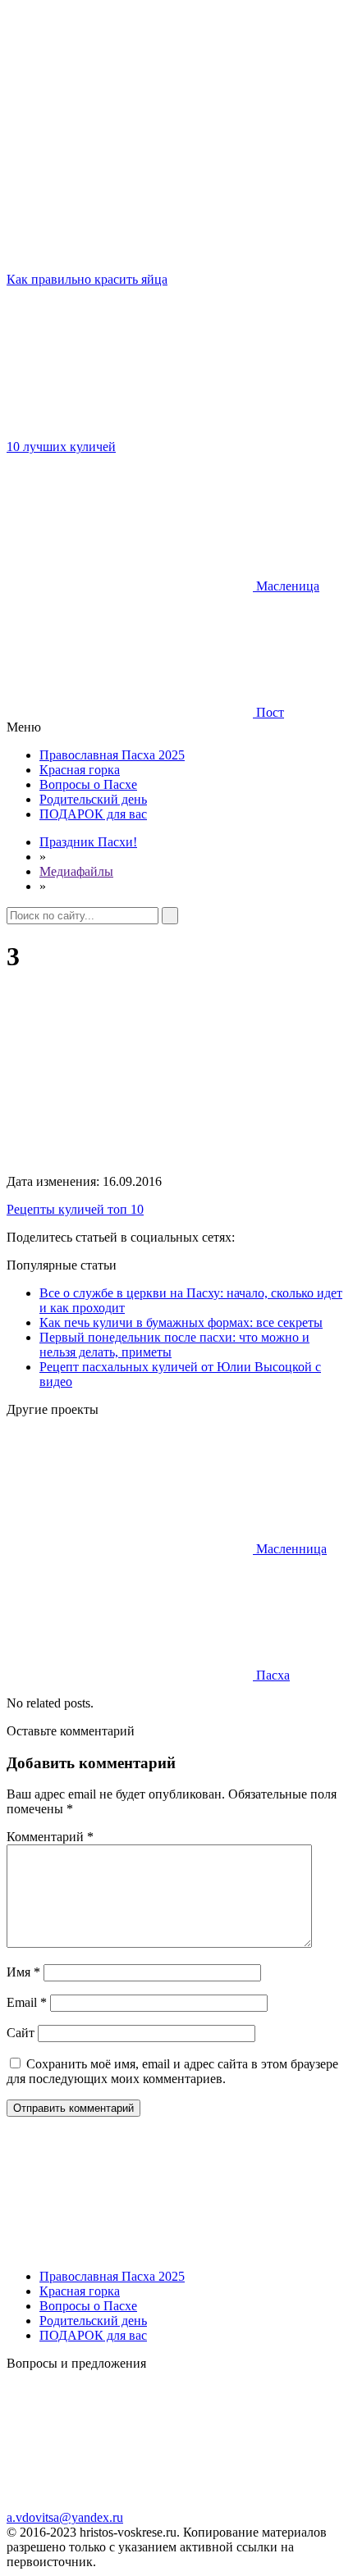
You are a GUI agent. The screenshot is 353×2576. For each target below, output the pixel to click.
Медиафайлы (76, 871)
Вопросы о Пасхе (88, 784)
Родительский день (93, 799)
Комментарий (50, 1837)
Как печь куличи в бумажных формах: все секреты (181, 1322)
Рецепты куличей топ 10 (75, 1209)
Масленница (290, 1549)
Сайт (21, 2033)
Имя (23, 1972)
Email (27, 2002)
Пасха (271, 1675)
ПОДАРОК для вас (93, 814)
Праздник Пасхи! (88, 842)
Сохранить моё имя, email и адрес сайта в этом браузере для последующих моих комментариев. (172, 2071)
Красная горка (80, 770)
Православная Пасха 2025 (112, 755)
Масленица (286, 586)
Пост (268, 712)
